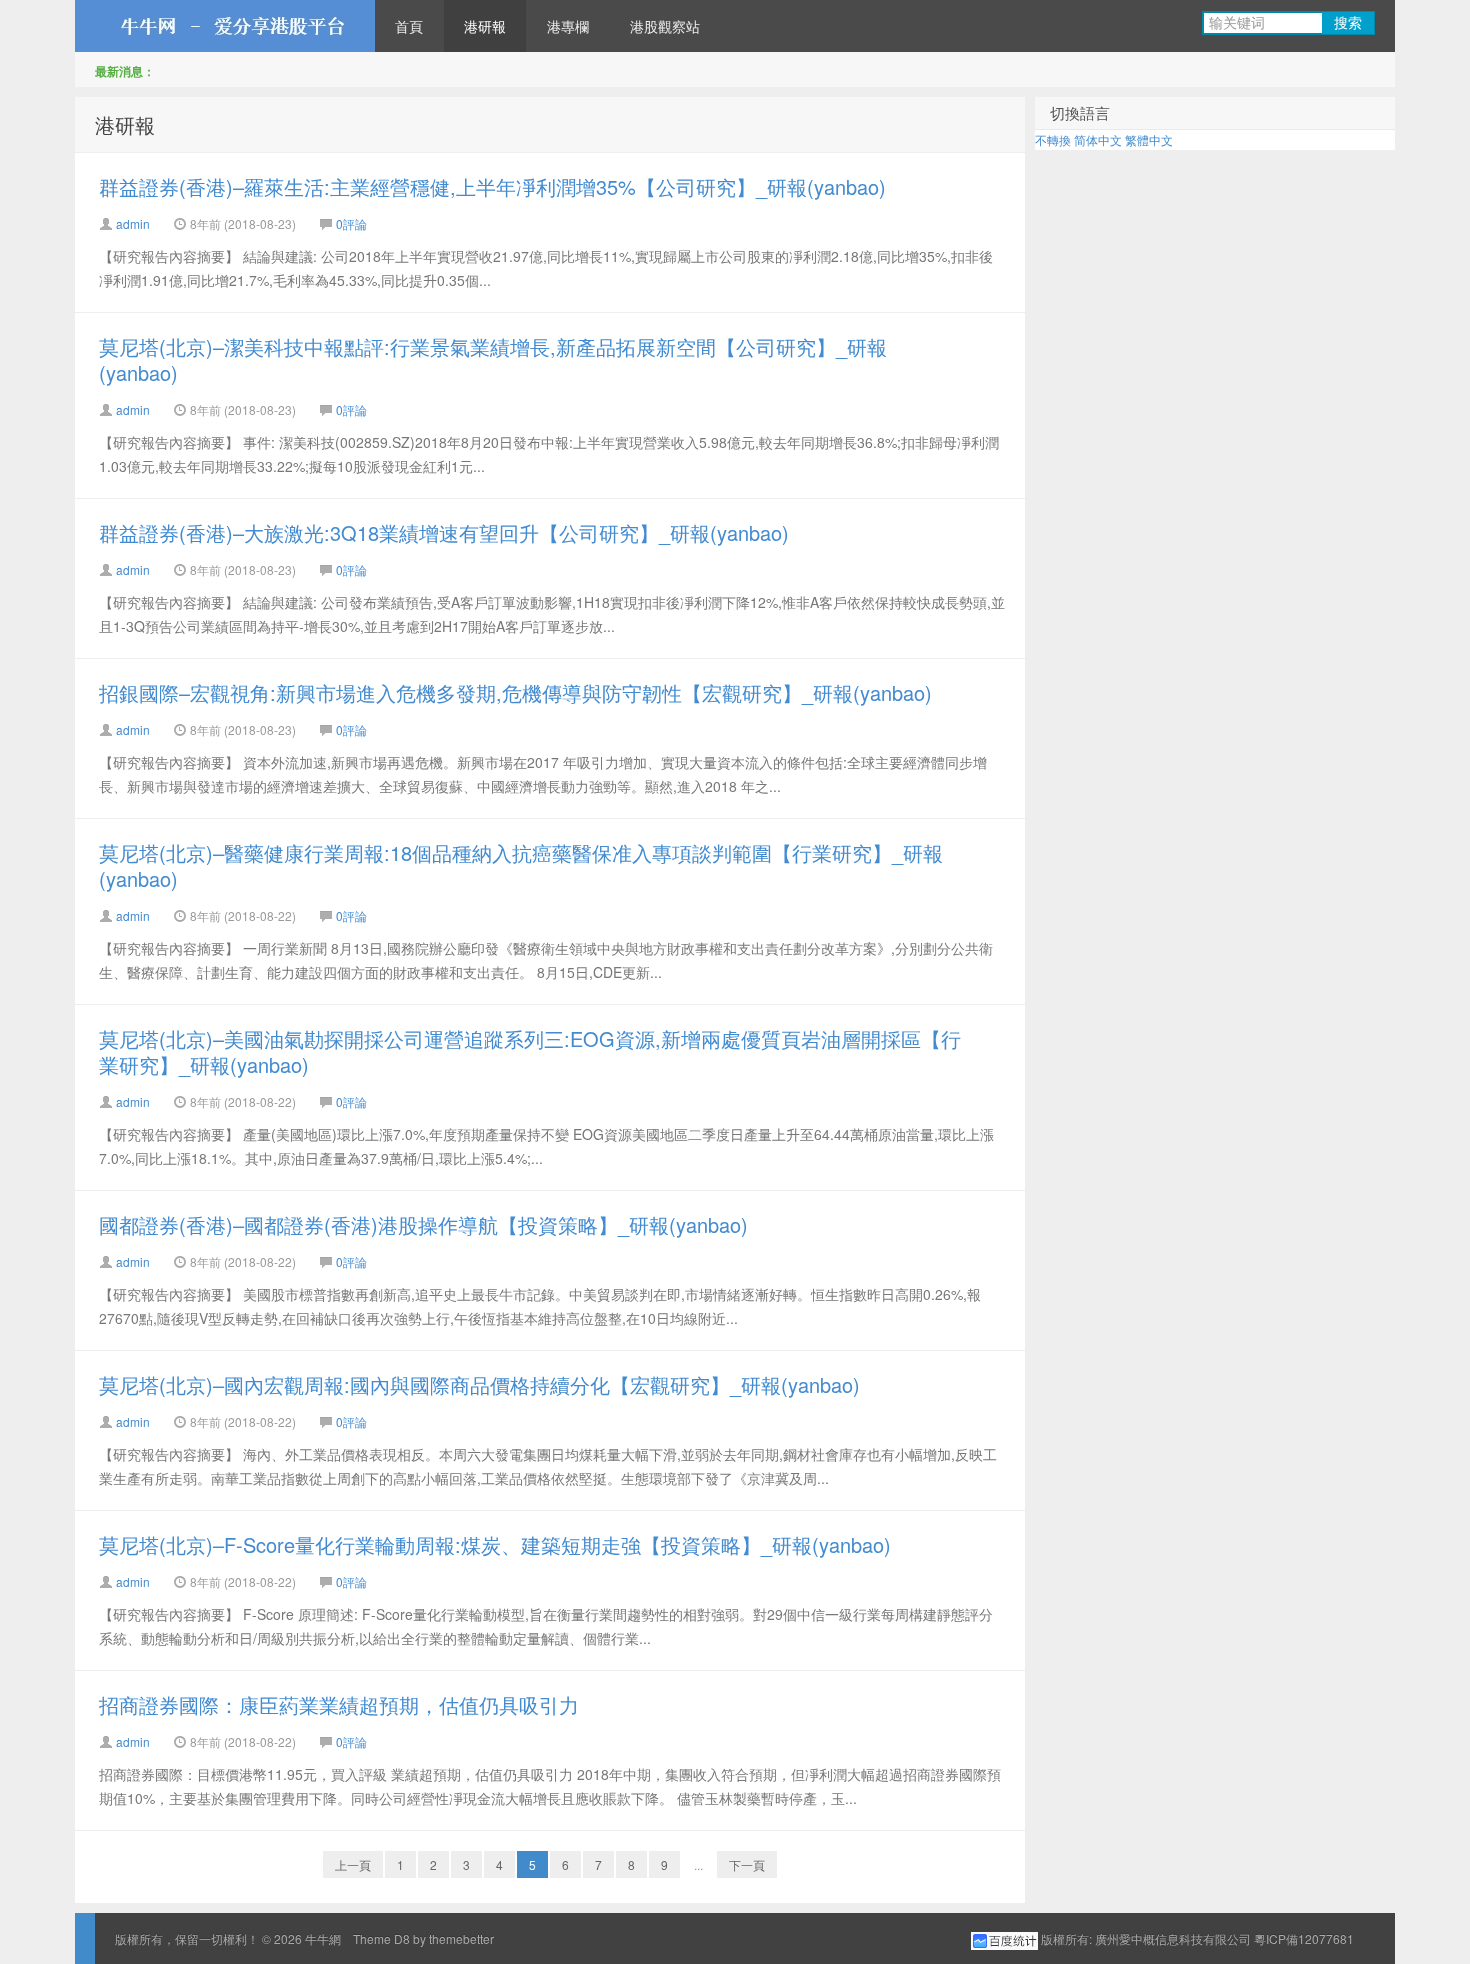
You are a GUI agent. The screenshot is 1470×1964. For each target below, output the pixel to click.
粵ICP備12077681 (1304, 1938)
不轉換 (1053, 139)
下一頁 (747, 1864)
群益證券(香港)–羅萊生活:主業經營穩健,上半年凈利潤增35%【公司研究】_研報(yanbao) (492, 186)
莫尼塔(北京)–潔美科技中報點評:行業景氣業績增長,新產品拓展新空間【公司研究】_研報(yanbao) (493, 359)
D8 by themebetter (444, 1938)
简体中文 (1098, 139)
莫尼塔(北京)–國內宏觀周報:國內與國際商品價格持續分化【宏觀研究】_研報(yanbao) (479, 1384)
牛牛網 (225, 26)
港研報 (485, 26)
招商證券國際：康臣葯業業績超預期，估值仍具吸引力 (339, 1704)
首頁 (409, 26)
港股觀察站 (665, 26)
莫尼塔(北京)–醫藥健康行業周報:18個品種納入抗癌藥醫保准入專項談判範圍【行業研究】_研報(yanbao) (521, 865)
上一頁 (353, 1864)
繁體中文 (1149, 139)
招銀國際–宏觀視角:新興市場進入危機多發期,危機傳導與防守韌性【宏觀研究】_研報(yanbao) (515, 692)
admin (133, 223)
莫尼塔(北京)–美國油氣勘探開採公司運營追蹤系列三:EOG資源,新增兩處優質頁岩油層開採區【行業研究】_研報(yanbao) (530, 1051)
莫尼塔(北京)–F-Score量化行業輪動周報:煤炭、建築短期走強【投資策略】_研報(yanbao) (495, 1544)
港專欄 (568, 26)
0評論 (351, 223)
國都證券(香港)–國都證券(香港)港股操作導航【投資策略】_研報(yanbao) (423, 1224)
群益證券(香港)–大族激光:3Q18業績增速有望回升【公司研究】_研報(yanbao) (444, 532)
